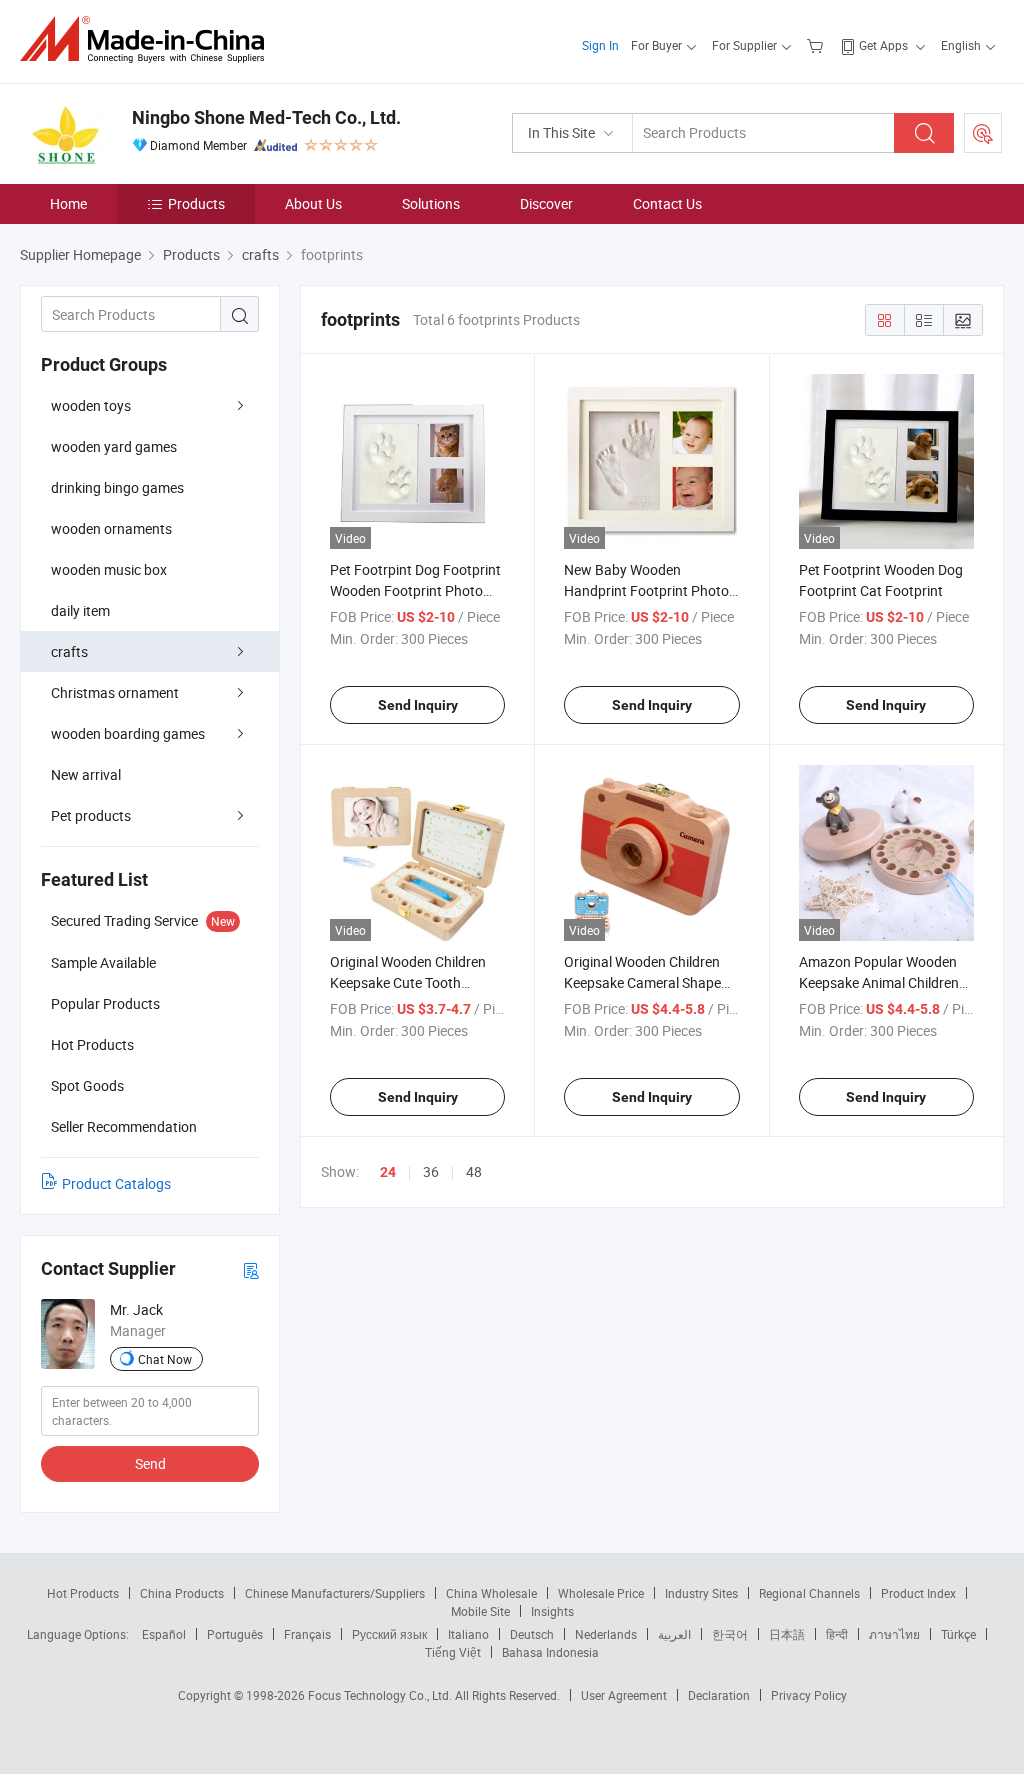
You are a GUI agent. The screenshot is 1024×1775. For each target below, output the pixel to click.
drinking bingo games (117, 487)
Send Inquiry (418, 705)
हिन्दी (837, 1634)
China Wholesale (491, 1593)
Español (164, 1634)
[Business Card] (251, 1269)
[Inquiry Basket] (817, 45)
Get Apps (883, 45)
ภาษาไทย (894, 1634)
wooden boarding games (128, 733)
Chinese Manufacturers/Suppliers (335, 1593)
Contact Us (667, 203)
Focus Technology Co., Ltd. (381, 1695)
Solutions (431, 203)
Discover (546, 203)
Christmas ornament (115, 692)
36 (431, 1171)
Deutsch (532, 1634)
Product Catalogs (116, 1183)
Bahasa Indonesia (550, 1652)
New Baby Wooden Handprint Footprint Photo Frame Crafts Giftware (646, 590)
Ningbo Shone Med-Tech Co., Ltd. (266, 117)
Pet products (91, 815)
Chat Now (165, 1359)
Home (68, 203)
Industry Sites (701, 1593)
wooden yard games (114, 446)
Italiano (468, 1634)
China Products (182, 1593)
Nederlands (606, 1634)
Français (307, 1634)
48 (474, 1171)
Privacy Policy (809, 1695)
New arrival (86, 774)
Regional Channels (809, 1593)
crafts (69, 651)
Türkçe (958, 1634)
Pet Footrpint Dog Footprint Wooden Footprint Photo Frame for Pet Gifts (415, 590)
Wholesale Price (601, 1593)
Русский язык (389, 1634)
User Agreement (624, 1695)
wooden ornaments (111, 528)
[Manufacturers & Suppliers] (148, 39)
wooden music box (109, 569)
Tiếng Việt (453, 1652)
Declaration (719, 1695)
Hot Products (83, 1593)
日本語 (787, 1634)
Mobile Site (480, 1611)
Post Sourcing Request (983, 133)
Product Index (918, 1593)
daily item (80, 610)
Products (196, 203)
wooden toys (91, 405)
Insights (552, 1611)
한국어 (730, 1634)
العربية (674, 1634)
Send (150, 1463)
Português (235, 1634)
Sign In (600, 45)
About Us (313, 203)
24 (388, 1172)
